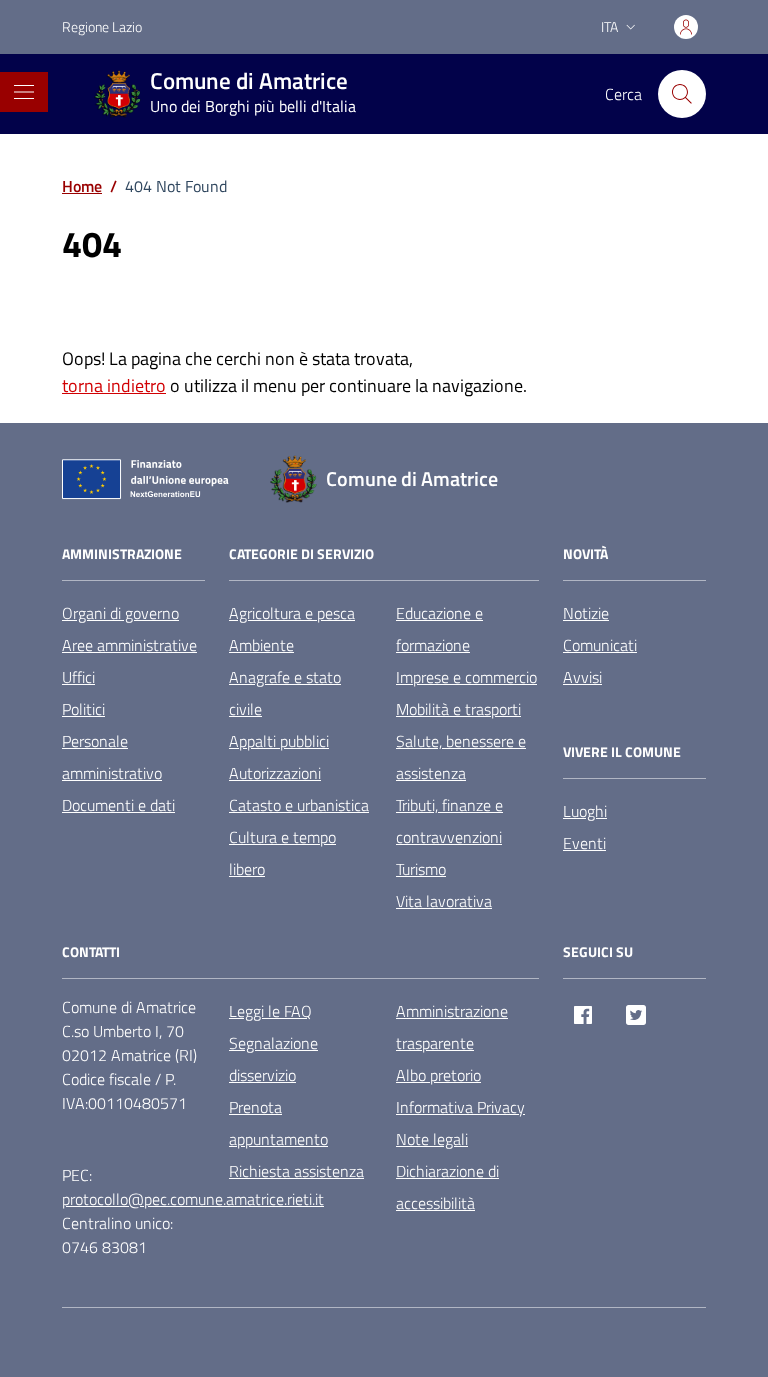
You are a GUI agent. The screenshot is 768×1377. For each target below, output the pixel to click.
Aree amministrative (129, 645)
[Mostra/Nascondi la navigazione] (24, 92)
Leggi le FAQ (270, 1011)
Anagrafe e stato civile (285, 693)
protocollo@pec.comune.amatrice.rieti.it (193, 1199)
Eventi (584, 843)
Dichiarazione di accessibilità (447, 1187)
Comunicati (600, 645)
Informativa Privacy (460, 1107)
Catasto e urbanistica (299, 805)
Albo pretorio (438, 1075)
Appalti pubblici (279, 741)
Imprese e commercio (466, 677)
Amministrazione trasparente (452, 1027)
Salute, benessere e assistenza (461, 757)
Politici (83, 709)
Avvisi (582, 677)
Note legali (432, 1139)
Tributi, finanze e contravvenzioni (449, 821)
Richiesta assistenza (296, 1171)
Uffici (78, 677)
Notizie (586, 613)
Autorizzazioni (275, 773)
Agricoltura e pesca (292, 613)
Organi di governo (120, 613)
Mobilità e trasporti (458, 709)
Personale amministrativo (112, 757)
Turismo (421, 869)
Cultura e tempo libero (282, 853)
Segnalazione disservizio (273, 1059)
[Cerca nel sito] (682, 94)
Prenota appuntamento (278, 1123)
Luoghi (585, 811)
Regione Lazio (102, 26)
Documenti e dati (118, 805)
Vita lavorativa (444, 901)
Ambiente (261, 645)
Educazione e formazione (439, 629)
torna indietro (114, 385)
